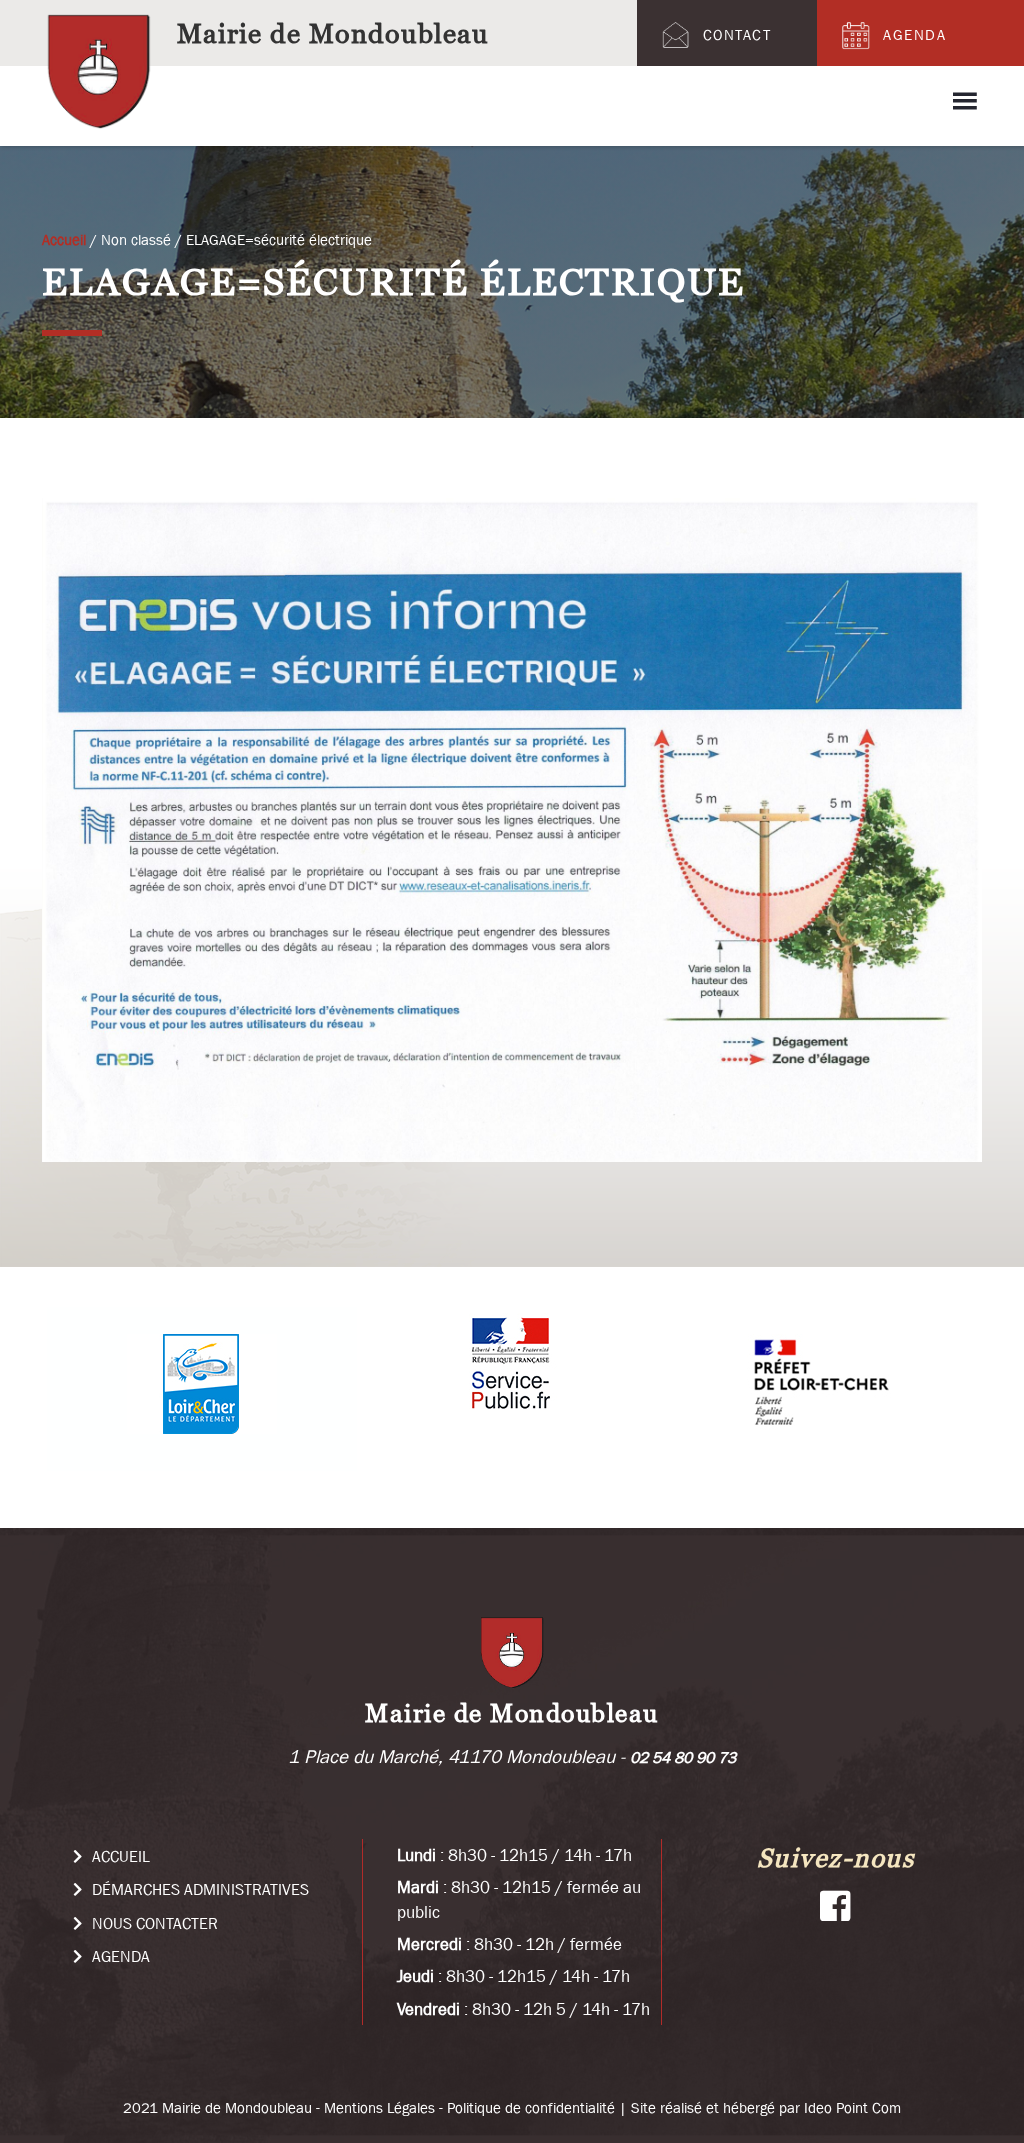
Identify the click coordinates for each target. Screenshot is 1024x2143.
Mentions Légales (379, 2107)
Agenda (914, 34)
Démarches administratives (198, 1889)
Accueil (119, 1856)
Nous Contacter (153, 1923)
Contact (737, 34)
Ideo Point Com (852, 2107)
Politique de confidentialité (531, 2107)
